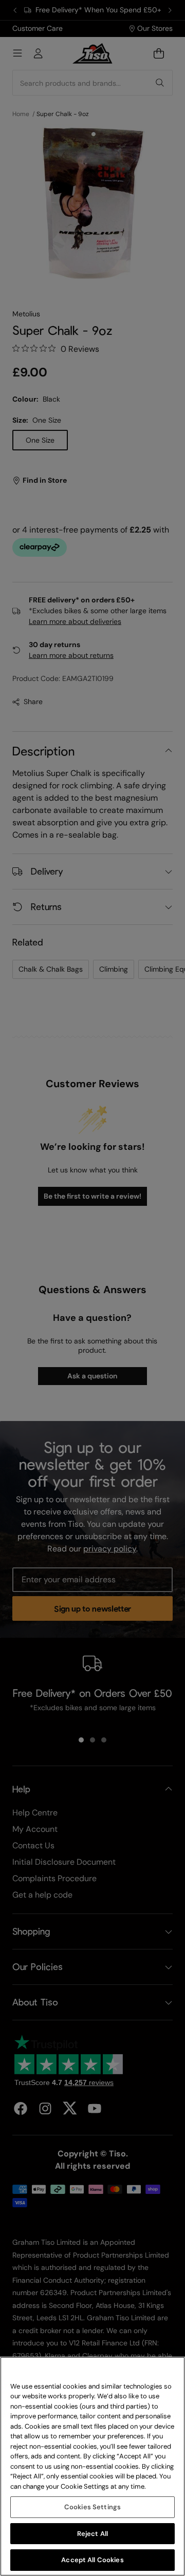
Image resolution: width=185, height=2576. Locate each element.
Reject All (92, 2534)
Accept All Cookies (92, 2560)
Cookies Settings (92, 2507)
